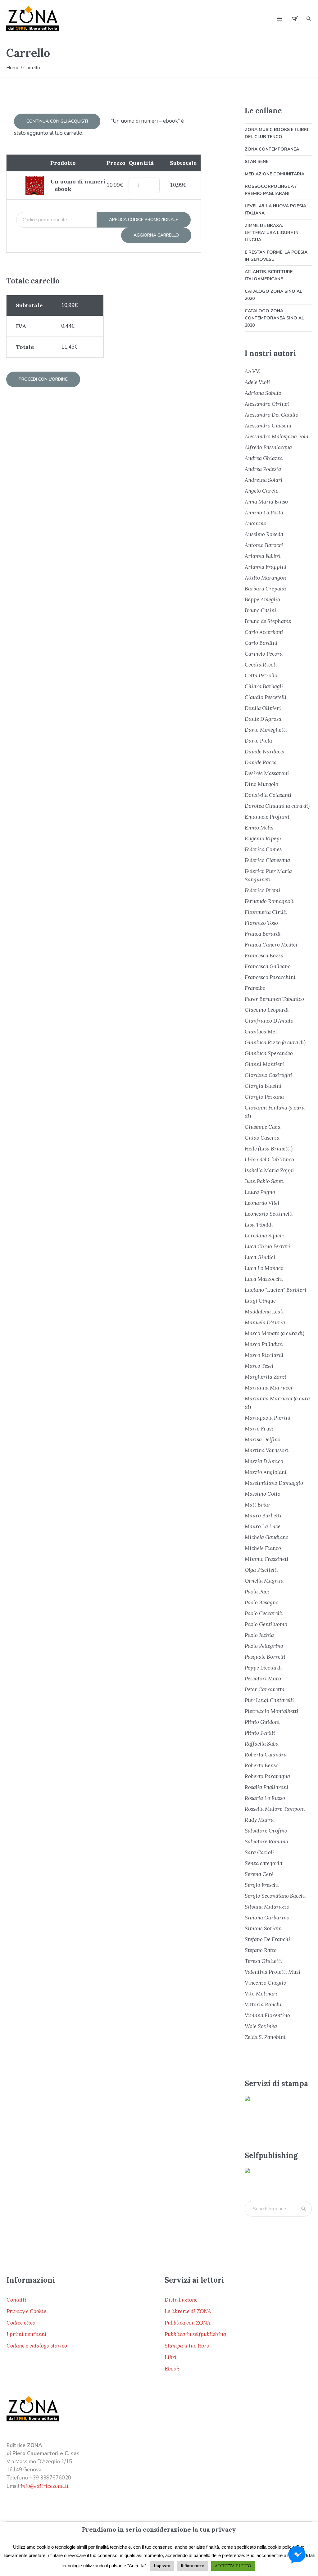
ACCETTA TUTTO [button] (233, 2566)
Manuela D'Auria (265, 1322)
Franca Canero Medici (271, 945)
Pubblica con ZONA (188, 2323)
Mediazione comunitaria (275, 174)
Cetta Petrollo (261, 676)
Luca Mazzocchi (264, 1279)
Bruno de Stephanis (268, 621)
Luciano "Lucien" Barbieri (276, 1290)
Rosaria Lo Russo (265, 1798)
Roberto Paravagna (267, 1776)
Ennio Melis (259, 828)
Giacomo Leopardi (267, 1010)
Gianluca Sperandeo (269, 1053)
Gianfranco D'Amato (269, 1021)
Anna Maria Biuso (266, 502)
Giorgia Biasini (263, 1086)
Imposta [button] (162, 2566)
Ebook (172, 2369)
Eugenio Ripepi (263, 838)
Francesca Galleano (268, 966)
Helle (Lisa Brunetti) (269, 1149)
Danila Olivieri (263, 708)
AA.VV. (252, 371)
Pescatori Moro (263, 1679)
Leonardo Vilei (262, 1203)
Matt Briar (258, 1505)
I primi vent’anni (27, 2334)
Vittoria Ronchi (263, 2004)
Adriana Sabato (263, 393)
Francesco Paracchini (270, 977)
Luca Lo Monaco (264, 1268)
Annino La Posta (264, 513)
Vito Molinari (261, 1994)
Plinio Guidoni (262, 1722)
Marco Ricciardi (264, 1355)
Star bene (257, 162)
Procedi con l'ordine (43, 379)
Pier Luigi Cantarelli (269, 1700)
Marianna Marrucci (269, 1388)
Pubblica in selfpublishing (195, 2334)
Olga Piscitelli (261, 1570)
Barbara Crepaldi (266, 589)
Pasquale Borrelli (265, 1657)
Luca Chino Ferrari (268, 1246)
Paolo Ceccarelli (264, 1613)
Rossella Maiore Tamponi (275, 1809)
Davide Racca (261, 762)
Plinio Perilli (260, 1733)
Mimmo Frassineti (267, 1559)
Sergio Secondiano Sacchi (275, 1896)
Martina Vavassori (267, 1450)
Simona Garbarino (267, 1918)
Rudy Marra (259, 1820)
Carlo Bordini (261, 643)
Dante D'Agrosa (263, 719)
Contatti (16, 2300)
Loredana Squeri (264, 1236)
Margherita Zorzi (266, 1377)
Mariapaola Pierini (268, 1418)
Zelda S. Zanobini (265, 2037)
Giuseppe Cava (263, 1127)
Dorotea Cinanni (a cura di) (277, 806)
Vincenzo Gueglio (266, 1983)
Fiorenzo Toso (261, 923)
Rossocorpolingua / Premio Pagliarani (270, 190)
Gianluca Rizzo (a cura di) (275, 1042)
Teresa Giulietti (263, 1961)
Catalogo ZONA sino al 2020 (273, 295)
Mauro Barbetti (263, 1516)
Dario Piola (258, 741)
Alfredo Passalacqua (268, 447)
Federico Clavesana (267, 860)
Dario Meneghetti (266, 730)
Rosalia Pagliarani (267, 1787)
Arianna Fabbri (263, 556)
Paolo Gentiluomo (266, 1624)
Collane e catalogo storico (37, 2346)
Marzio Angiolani (266, 1472)
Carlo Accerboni (264, 632)
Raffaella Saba (262, 1744)
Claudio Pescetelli (266, 697)
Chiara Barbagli (264, 686)
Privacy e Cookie (26, 2311)
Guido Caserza (262, 1138)
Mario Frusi (259, 1429)
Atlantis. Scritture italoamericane (269, 275)
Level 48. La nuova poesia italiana (275, 210)
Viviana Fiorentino (267, 2015)
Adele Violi (257, 382)
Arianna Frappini (266, 567)
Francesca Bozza (264, 956)
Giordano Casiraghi (268, 1075)
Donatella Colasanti (268, 795)
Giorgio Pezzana (264, 1097)
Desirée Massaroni (267, 773)
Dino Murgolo (261, 784)
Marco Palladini (264, 1344)
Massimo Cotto (263, 1494)
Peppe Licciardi (263, 1668)
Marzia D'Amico (264, 1461)
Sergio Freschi (262, 1885)
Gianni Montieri (264, 1064)
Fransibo (255, 988)
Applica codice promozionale (144, 220)
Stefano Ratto (261, 1950)
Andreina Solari (264, 480)
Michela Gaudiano (267, 1537)
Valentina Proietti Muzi (273, 1972)
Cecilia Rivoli (261, 665)
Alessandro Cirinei (267, 404)
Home (13, 68)
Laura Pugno (260, 1192)
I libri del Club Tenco (269, 1159)
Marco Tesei (259, 1366)
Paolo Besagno (262, 1602)
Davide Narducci (265, 752)
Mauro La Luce (263, 1526)
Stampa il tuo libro (187, 2346)
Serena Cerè (259, 1874)
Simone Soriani (263, 1928)
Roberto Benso (262, 1765)
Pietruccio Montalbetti (272, 1711)
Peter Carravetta (265, 1689)
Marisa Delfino (263, 1439)
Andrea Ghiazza (264, 458)
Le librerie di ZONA (188, 2311)
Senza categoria (263, 1863)
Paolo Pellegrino (264, 1646)
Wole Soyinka (261, 2026)
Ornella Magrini (264, 1581)
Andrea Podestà (263, 469)
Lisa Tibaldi (259, 1225)
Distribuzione (181, 2300)
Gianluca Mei (261, 1032)
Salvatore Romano (266, 1842)
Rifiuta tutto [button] (193, 2566)
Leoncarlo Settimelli (269, 1214)
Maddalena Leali (264, 1312)
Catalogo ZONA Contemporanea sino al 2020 (274, 318)
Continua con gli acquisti (57, 121)
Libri (171, 2357)
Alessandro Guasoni (268, 426)
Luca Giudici (260, 1257)
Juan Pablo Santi (264, 1181)
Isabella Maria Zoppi (269, 1170)
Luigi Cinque (260, 1301)
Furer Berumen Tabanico (274, 999)
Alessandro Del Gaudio (272, 415)
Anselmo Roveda (264, 534)
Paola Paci (257, 1592)
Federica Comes (263, 849)
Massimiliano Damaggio (274, 1483)
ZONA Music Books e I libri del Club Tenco (276, 133)
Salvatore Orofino (266, 1831)
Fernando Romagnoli (269, 901)
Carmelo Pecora (264, 654)
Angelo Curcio (262, 491)
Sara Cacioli (259, 1852)
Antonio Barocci (264, 545)
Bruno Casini (261, 610)
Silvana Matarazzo (267, 1907)
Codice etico (21, 2323)
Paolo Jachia (259, 1635)
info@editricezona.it (45, 2486)
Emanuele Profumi (267, 817)
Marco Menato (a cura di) (275, 1333)
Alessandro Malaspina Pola (277, 436)
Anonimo (256, 523)
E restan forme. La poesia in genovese (276, 256)
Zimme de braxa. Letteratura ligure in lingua (272, 233)
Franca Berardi (263, 934)
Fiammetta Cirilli (266, 912)
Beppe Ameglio (262, 599)
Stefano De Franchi (268, 1939)
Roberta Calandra (266, 1755)
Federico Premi (263, 890)
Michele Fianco (263, 1548)
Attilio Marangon (265, 578)
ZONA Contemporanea (272, 149)
